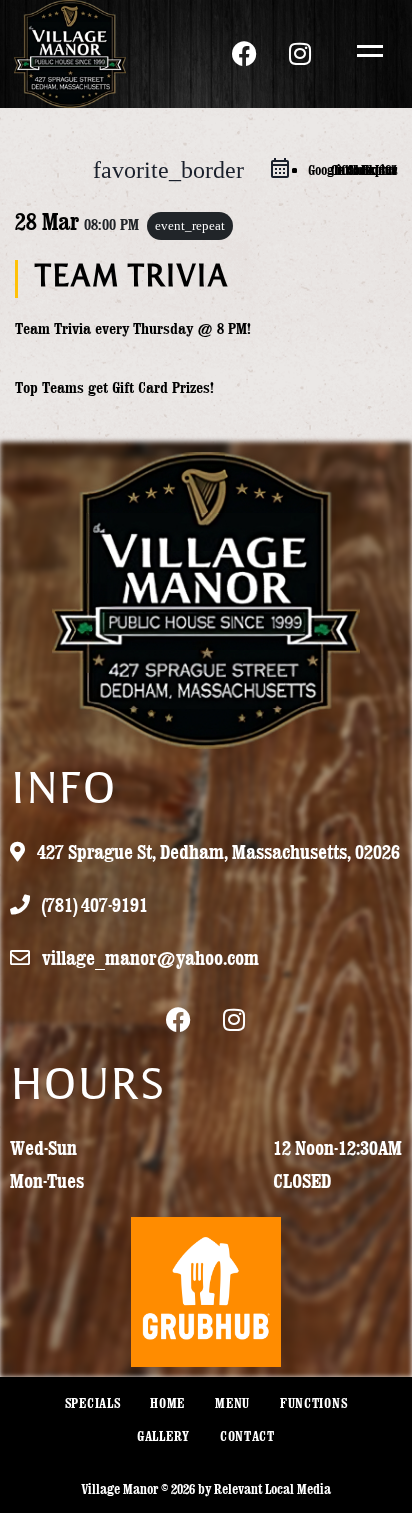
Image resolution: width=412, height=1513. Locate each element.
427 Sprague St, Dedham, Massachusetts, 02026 (216, 851)
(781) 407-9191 (93, 904)
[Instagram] (300, 54)
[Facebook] (245, 54)
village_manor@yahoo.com (148, 957)
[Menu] (365, 50)
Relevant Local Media (272, 1489)
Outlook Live (364, 170)
